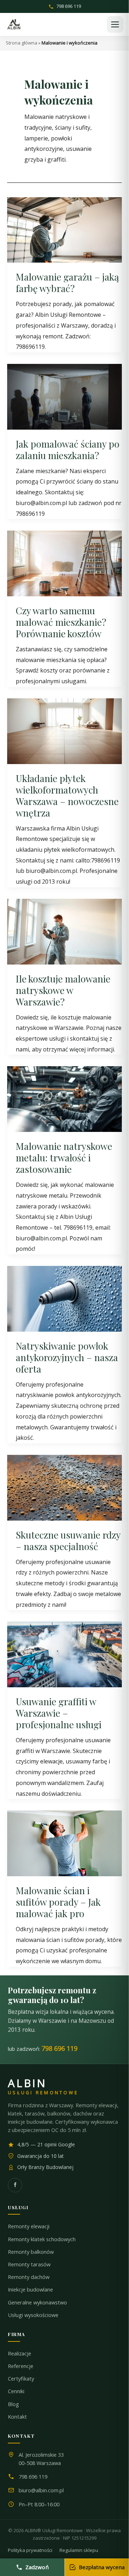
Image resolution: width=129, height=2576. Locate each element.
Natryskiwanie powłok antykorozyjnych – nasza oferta (67, 1357)
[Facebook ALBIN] (15, 2185)
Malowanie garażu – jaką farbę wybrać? (67, 283)
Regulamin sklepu (79, 2550)
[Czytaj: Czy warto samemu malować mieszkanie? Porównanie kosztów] (64, 563)
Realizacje (20, 2353)
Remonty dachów (29, 2277)
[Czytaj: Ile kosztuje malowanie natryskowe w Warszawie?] (64, 931)
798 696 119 (69, 7)
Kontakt (17, 2417)
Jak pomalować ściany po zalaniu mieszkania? (68, 450)
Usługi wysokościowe (33, 2315)
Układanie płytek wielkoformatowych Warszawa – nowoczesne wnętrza (67, 796)
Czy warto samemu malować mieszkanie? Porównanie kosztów (61, 622)
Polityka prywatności (30, 2550)
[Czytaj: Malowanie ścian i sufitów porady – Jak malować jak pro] (64, 1843)
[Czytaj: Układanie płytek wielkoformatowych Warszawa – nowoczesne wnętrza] (64, 730)
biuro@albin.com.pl (41, 2490)
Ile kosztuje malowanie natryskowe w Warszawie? (63, 990)
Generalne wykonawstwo (37, 2302)
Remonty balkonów (31, 2252)
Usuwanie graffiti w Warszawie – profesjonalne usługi (59, 1713)
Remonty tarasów (29, 2264)
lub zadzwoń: (43, 2048)
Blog (13, 2404)
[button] (115, 24)
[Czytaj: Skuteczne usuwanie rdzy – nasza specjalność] (64, 1487)
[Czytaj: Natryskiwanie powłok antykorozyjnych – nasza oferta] (64, 1298)
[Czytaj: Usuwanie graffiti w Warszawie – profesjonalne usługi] (64, 1654)
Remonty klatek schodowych (42, 2239)
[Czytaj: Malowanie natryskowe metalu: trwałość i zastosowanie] (64, 1099)
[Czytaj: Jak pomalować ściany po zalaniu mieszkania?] (64, 396)
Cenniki (16, 2391)
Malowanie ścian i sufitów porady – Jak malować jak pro (58, 1902)
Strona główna (21, 43)
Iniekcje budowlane (30, 2290)
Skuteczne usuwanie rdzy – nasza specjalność (68, 1541)
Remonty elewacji (29, 2226)
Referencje (21, 2366)
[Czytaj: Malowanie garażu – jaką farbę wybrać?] (64, 229)
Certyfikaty (21, 2379)
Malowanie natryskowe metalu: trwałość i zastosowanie (64, 1158)
